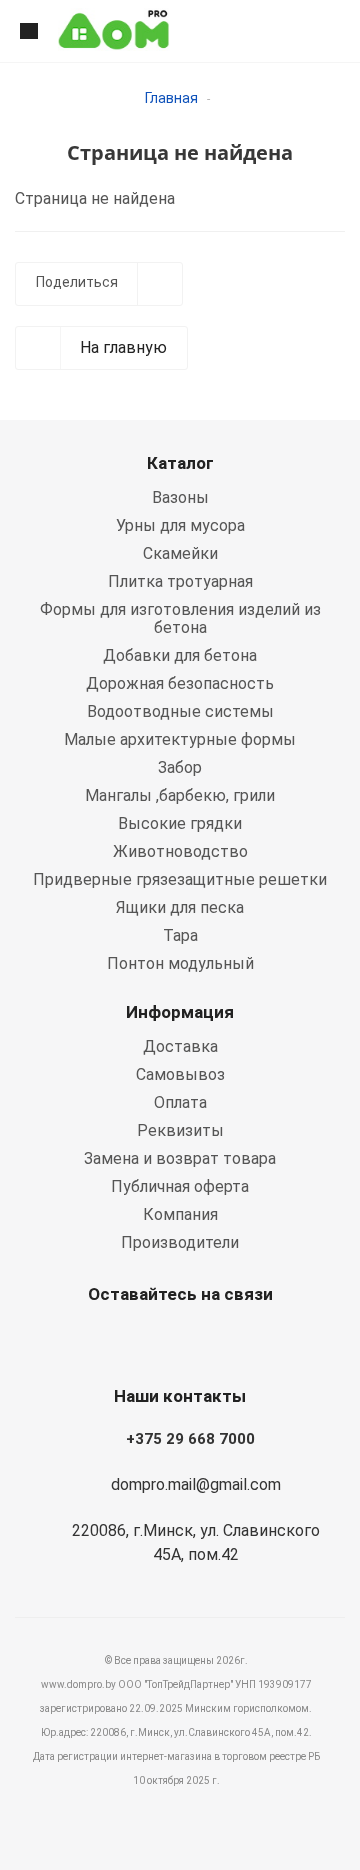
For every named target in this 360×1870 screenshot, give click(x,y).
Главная (171, 98)
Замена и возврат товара (180, 1158)
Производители (180, 1242)
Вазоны (180, 497)
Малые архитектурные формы (180, 739)
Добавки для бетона (180, 655)
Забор (180, 767)
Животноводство (180, 851)
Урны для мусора (180, 525)
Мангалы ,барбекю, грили (180, 795)
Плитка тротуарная (180, 581)
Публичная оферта (180, 1186)
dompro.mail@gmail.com (196, 1484)
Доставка (180, 1046)
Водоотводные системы (180, 711)
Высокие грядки (180, 823)
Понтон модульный (180, 963)
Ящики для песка (180, 907)
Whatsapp (125, 1341)
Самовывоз (180, 1074)
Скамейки (180, 553)
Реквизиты (180, 1130)
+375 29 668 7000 (190, 1439)
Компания (180, 1214)
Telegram (225, 1341)
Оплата (180, 1102)
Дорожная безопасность (180, 683)
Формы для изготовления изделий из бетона (180, 618)
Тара (180, 935)
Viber (175, 1341)
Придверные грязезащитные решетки (180, 879)
